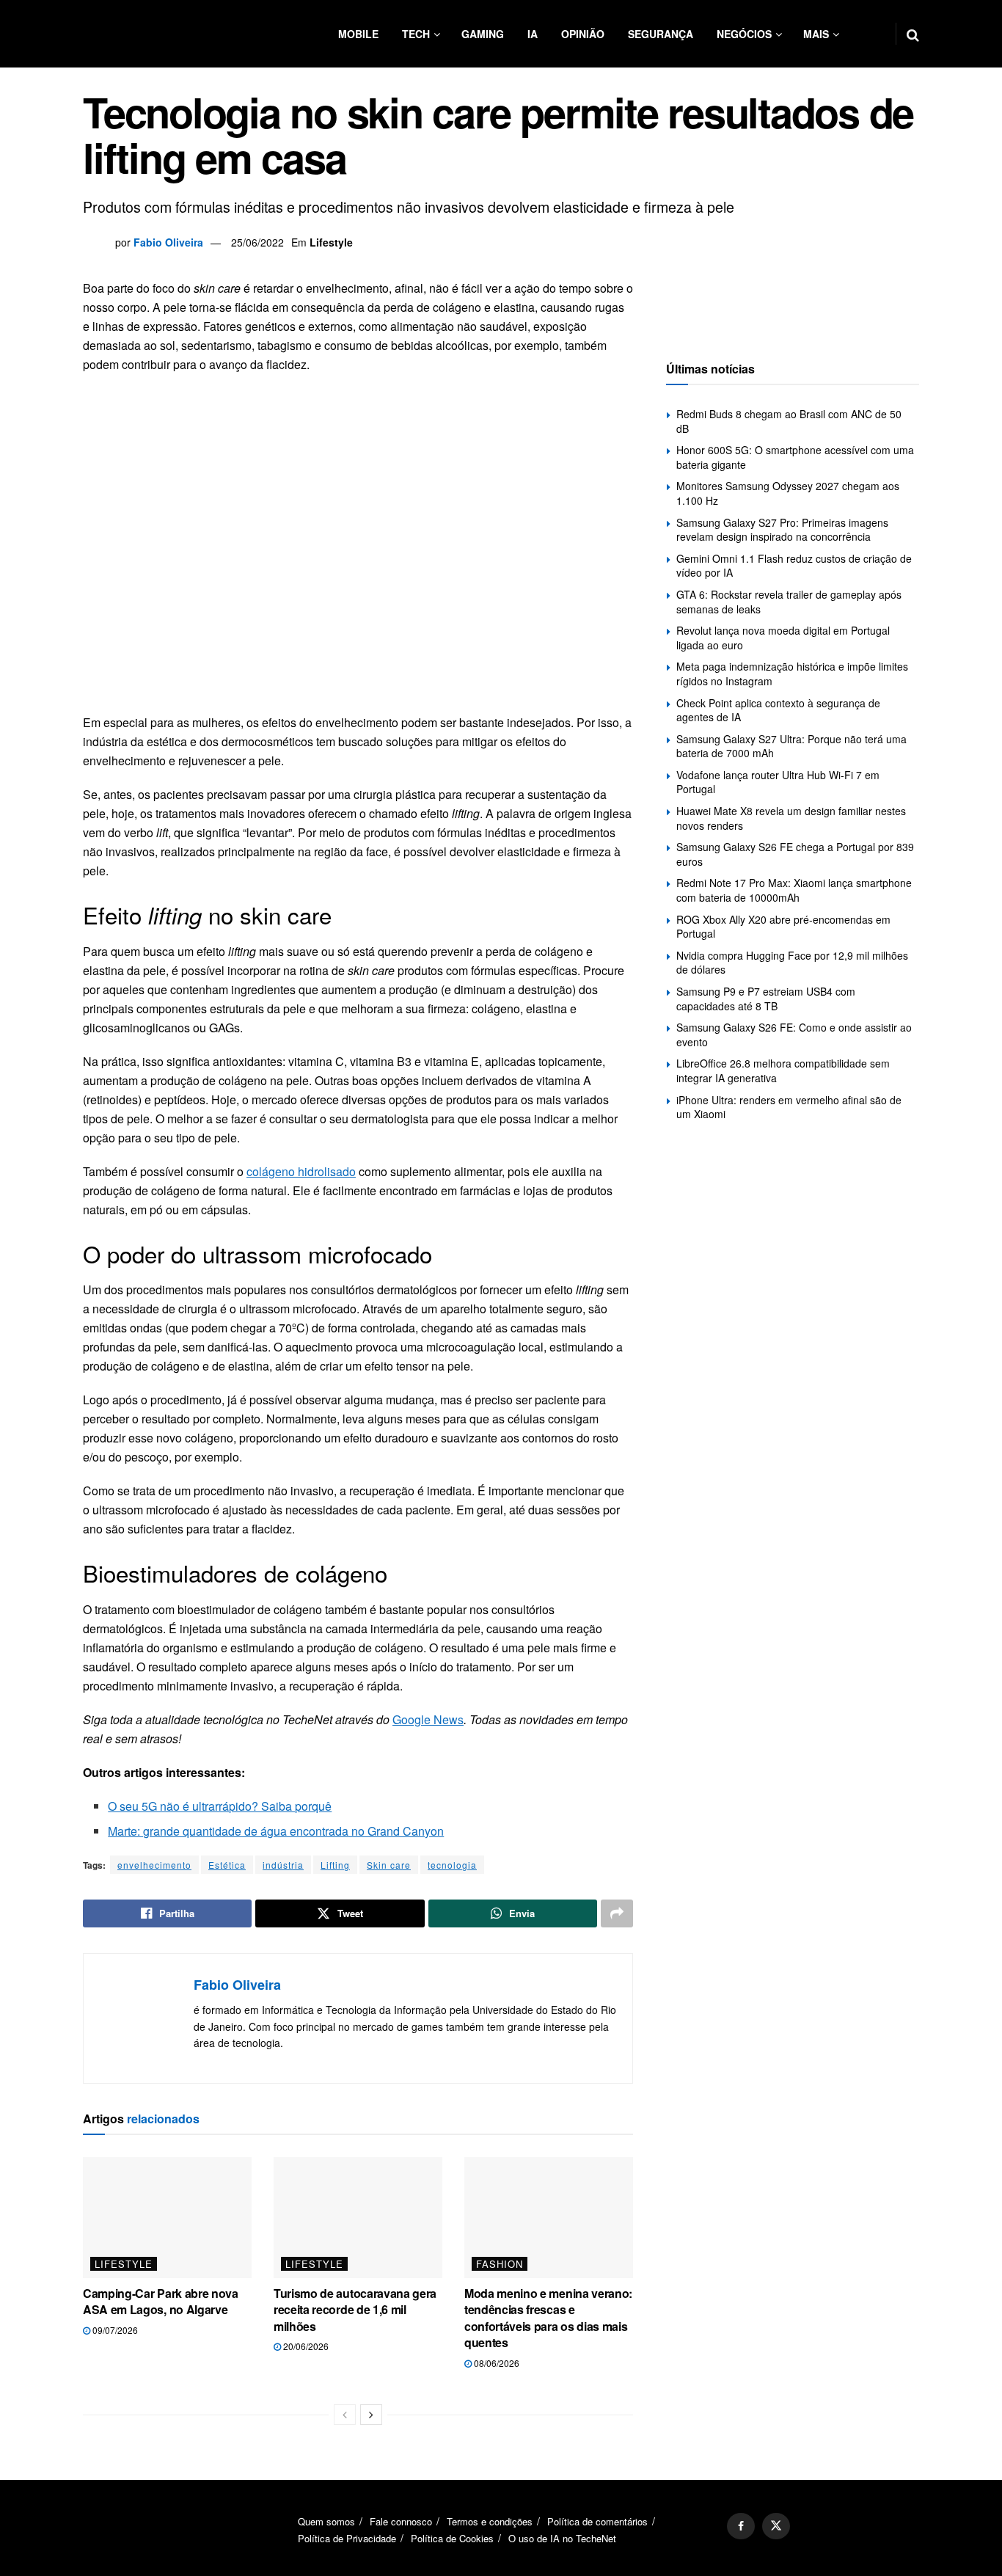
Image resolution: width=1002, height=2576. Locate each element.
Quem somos (326, 2521)
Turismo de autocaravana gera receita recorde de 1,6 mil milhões (355, 2310)
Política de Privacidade (347, 2538)
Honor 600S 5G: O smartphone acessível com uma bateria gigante (795, 457)
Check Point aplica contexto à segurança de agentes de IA (778, 710)
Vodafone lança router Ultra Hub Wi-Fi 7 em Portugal (778, 782)
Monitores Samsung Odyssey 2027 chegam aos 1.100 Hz (788, 493)
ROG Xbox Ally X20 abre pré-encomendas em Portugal (783, 927)
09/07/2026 (114, 2330)
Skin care (389, 1865)
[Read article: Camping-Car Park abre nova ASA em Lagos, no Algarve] (167, 2217)
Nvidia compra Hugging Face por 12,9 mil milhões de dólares (792, 963)
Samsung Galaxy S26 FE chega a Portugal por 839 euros (795, 854)
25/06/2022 (257, 242)
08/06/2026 (495, 2363)
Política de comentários (597, 2521)
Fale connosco (401, 2521)
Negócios (744, 34)
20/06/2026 (305, 2346)
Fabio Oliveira (168, 242)
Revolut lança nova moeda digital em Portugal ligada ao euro (783, 638)
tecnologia (452, 1865)
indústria (283, 1865)
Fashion (500, 2264)
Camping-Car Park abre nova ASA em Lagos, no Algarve (161, 2301)
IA (533, 34)
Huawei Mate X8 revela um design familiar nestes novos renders (791, 818)
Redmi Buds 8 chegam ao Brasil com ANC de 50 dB (789, 421)
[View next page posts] (371, 2415)
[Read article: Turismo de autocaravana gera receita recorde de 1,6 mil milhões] (358, 2217)
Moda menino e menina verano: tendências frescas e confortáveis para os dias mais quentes (548, 2318)
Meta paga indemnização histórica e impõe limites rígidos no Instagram (792, 674)
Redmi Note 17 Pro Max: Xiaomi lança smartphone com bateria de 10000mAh (794, 890)
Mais (816, 34)
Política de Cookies (452, 2538)
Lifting (335, 1865)
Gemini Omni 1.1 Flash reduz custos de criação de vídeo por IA (794, 566)
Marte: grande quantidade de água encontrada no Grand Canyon (276, 1831)
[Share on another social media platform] (617, 1913)
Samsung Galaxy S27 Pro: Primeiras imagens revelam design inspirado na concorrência (782, 530)
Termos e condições (490, 2521)
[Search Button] (913, 34)
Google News (428, 1719)
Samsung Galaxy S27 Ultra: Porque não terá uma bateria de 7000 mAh (791, 746)
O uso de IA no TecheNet (562, 2538)
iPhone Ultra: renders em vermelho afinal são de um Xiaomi (789, 1107)
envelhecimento (154, 1865)
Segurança (661, 34)
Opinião (583, 34)
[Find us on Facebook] (741, 2526)
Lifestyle (331, 242)
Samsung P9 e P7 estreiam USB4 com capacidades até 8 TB (766, 999)
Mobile (358, 34)
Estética (227, 1865)
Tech (416, 34)
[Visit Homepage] (171, 34)
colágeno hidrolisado (301, 1171)
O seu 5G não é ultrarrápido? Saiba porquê (220, 1806)
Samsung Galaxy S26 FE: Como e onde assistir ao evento (794, 1035)
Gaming (483, 34)
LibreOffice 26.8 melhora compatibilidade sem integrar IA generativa (783, 1070)
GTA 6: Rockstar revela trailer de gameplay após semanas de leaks (789, 602)
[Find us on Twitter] (776, 2526)
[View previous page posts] (345, 2415)
